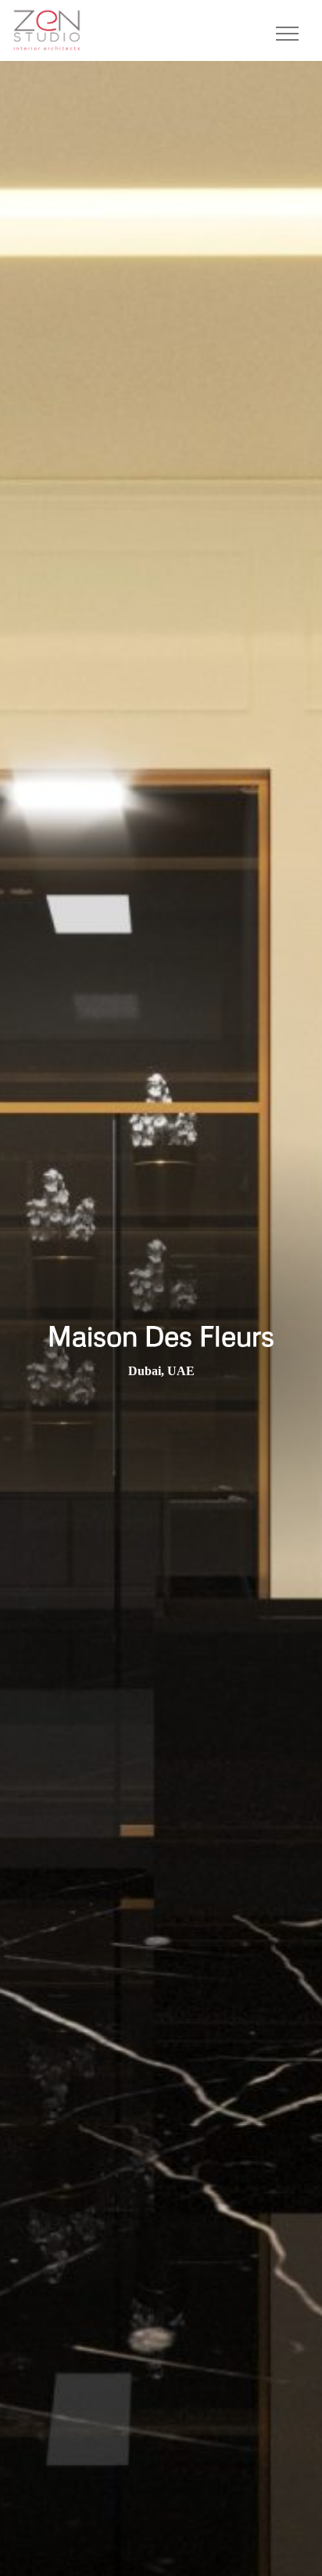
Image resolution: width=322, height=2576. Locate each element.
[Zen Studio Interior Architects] (47, 29)
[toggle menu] (287, 30)
